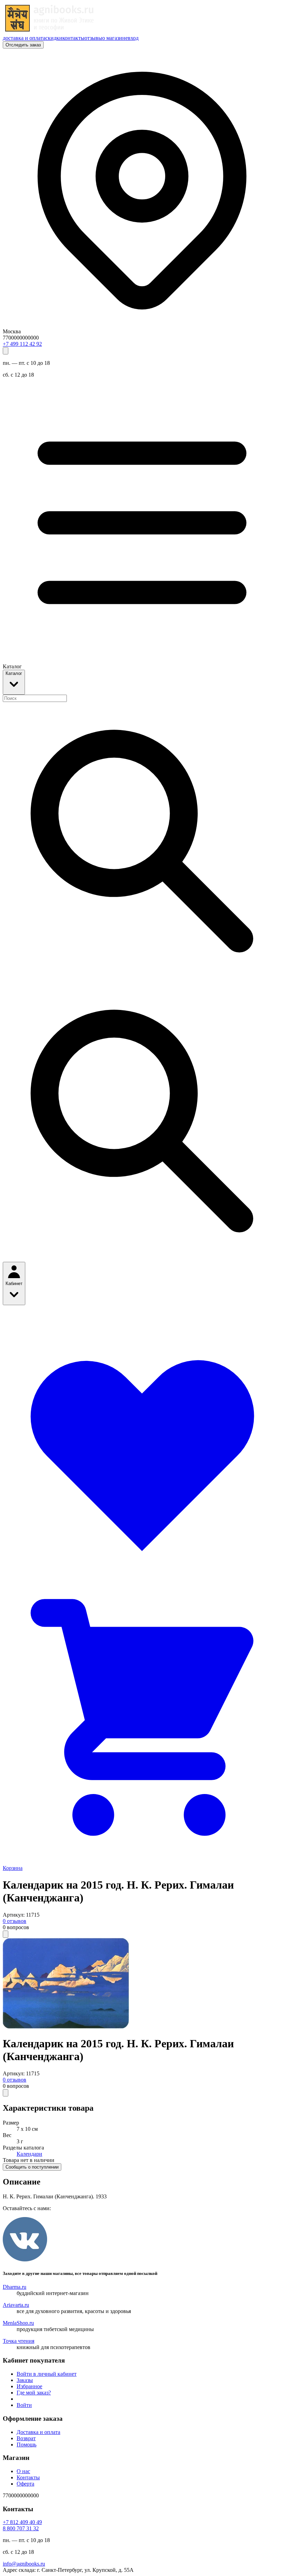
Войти (24, 2405)
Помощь (26, 2445)
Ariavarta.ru (16, 2305)
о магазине (115, 38)
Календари (29, 2154)
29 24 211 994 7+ (22, 344)
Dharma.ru (15, 2287)
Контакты (28, 2477)
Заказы (25, 2380)
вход (133, 38)
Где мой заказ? (34, 2393)
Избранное (29, 2386)
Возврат (26, 2438)
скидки (54, 38)
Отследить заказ (23, 45)
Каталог (14, 673)
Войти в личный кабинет (47, 2374)
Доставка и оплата (38, 2432)
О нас (23, 2471)
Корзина (13, 1868)
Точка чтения (19, 2341)
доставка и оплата (24, 38)
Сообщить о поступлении (32, 2167)
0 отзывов (15, 1921)
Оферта (25, 2484)
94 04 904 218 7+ (22, 2522)
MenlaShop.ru (18, 2323)
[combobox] (35, 698)
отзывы (93, 38)
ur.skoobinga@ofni (24, 2564)
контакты (73, 38)
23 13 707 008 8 (21, 2528)
